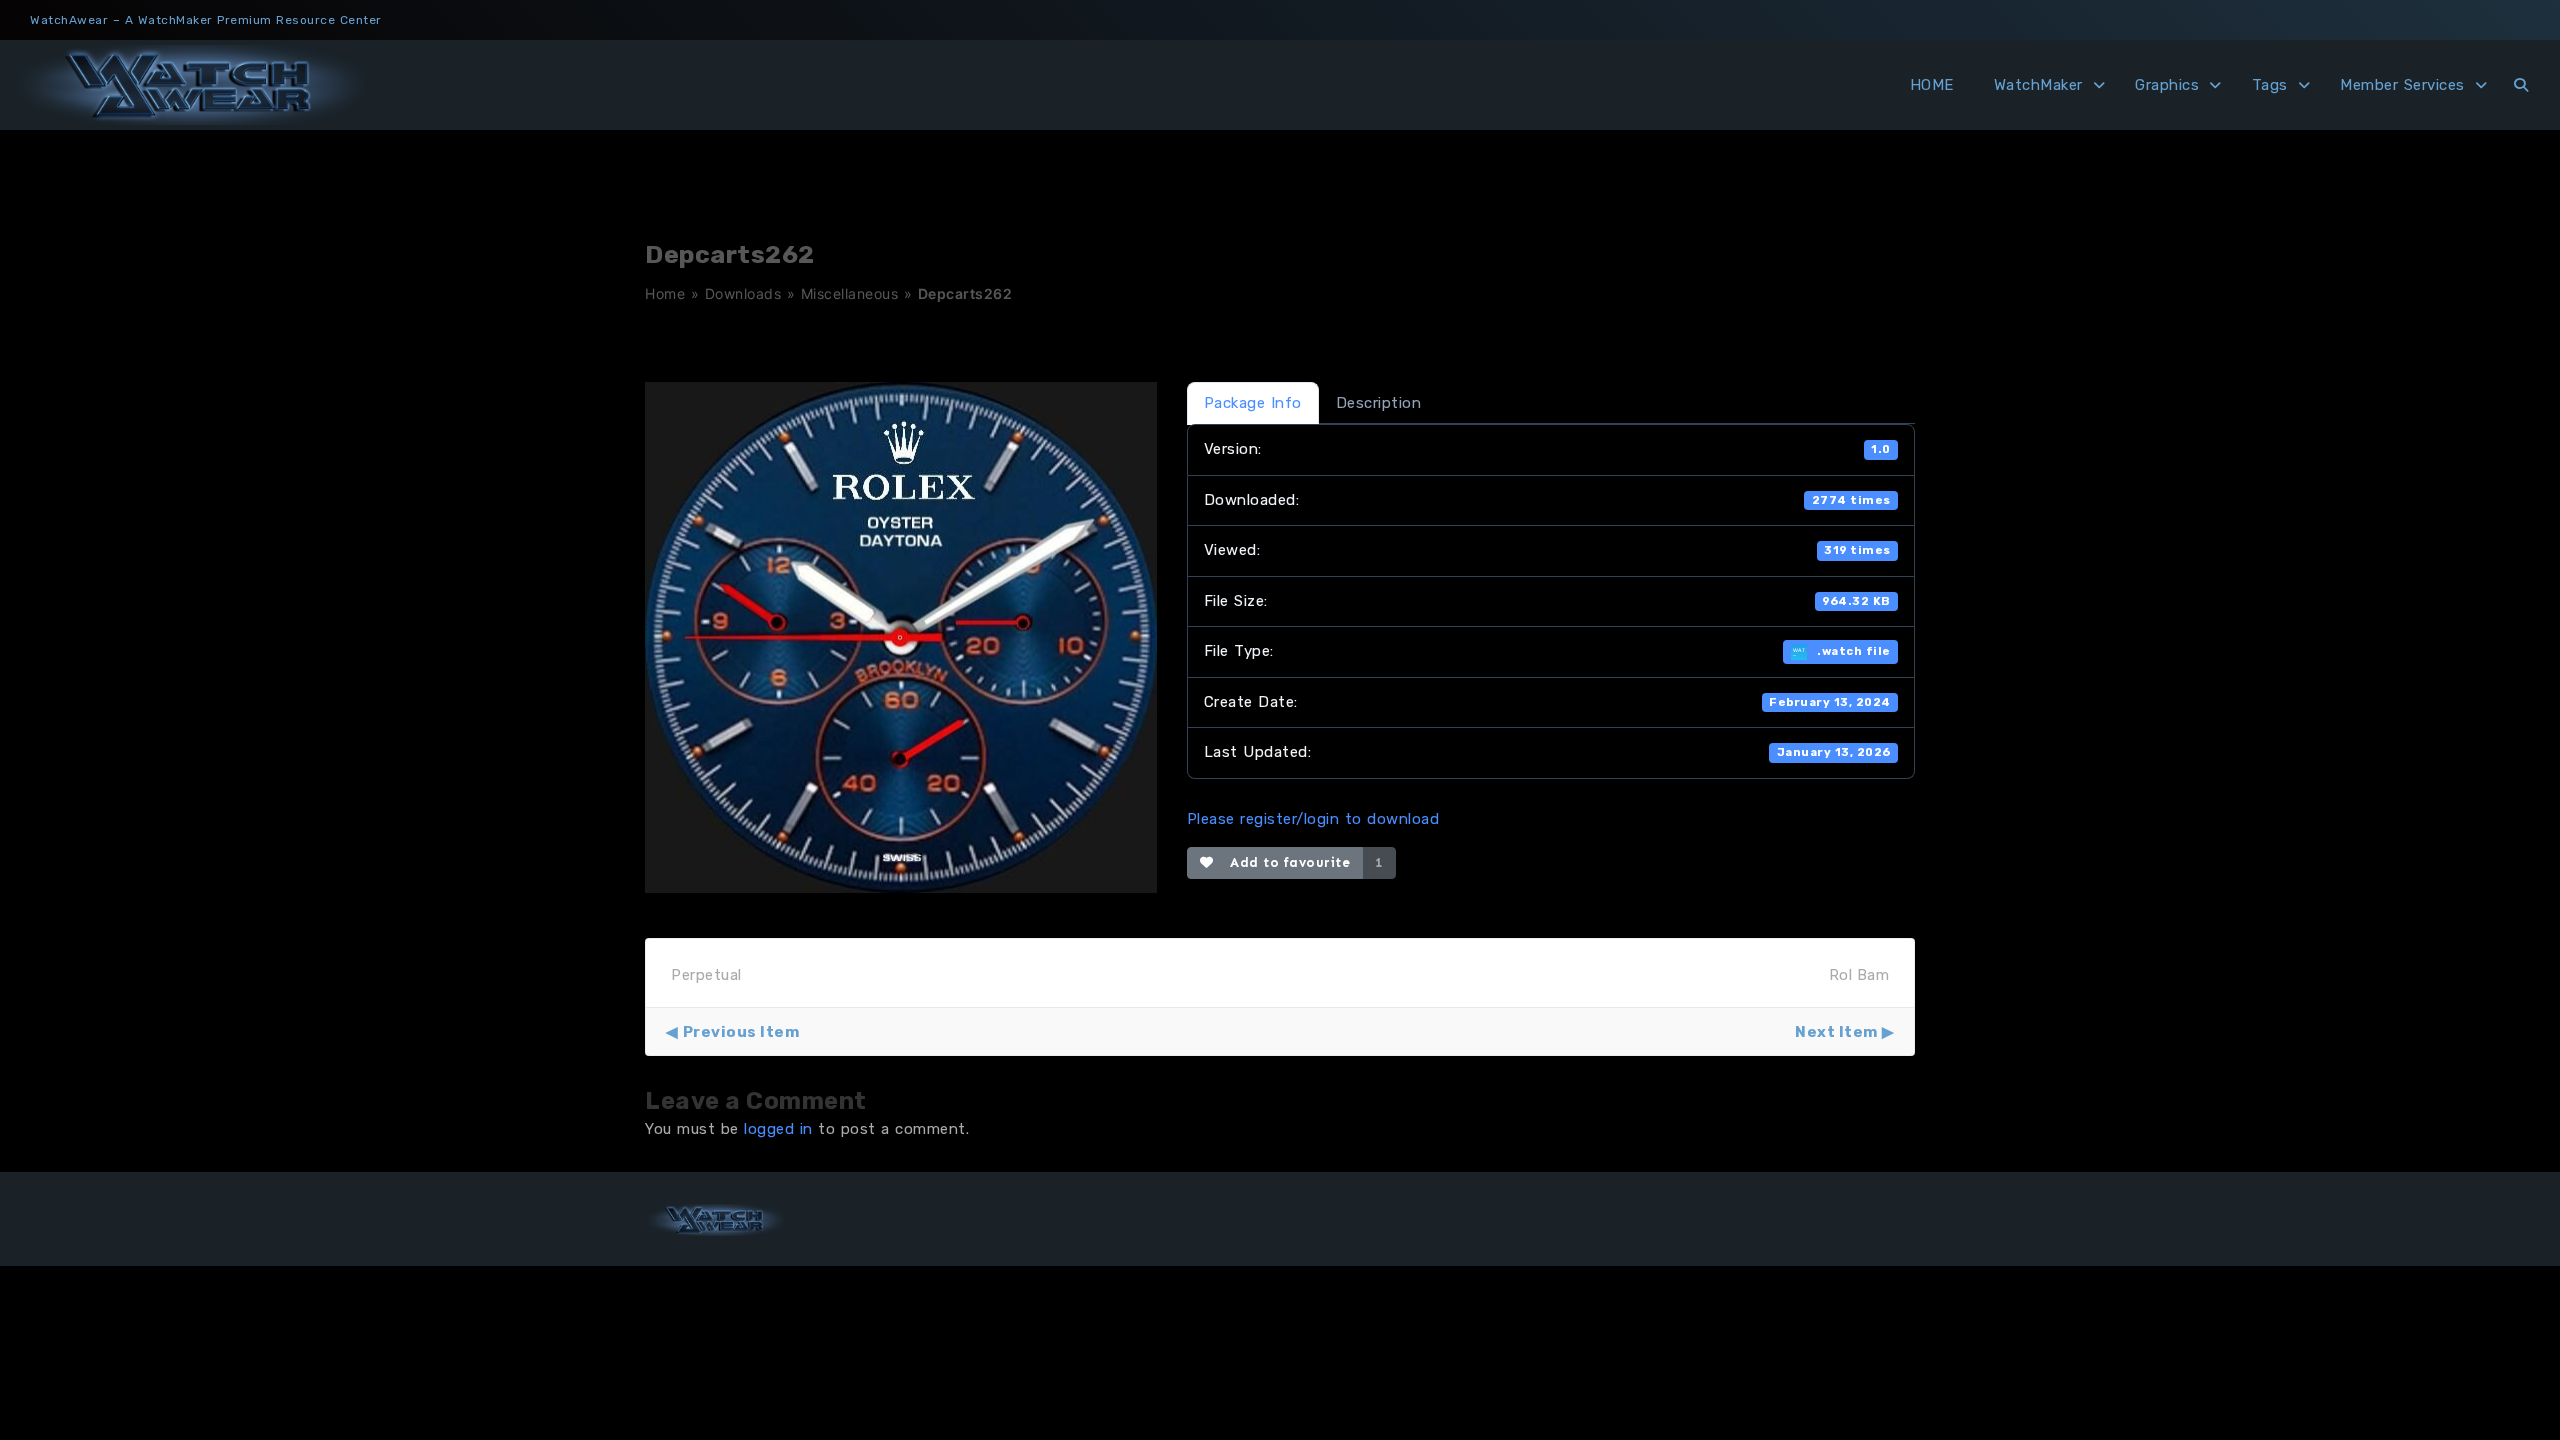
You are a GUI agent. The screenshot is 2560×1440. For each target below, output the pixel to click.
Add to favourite (1285, 862)
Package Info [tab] (1253, 403)
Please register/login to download (1313, 819)
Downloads (743, 293)
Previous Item (741, 1032)
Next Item (1836, 1032)
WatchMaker (2038, 85)
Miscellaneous (850, 293)
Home (665, 293)
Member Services (2402, 85)
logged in (778, 1129)
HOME (1932, 85)
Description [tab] (1379, 403)
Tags (2270, 85)
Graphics (2167, 85)
